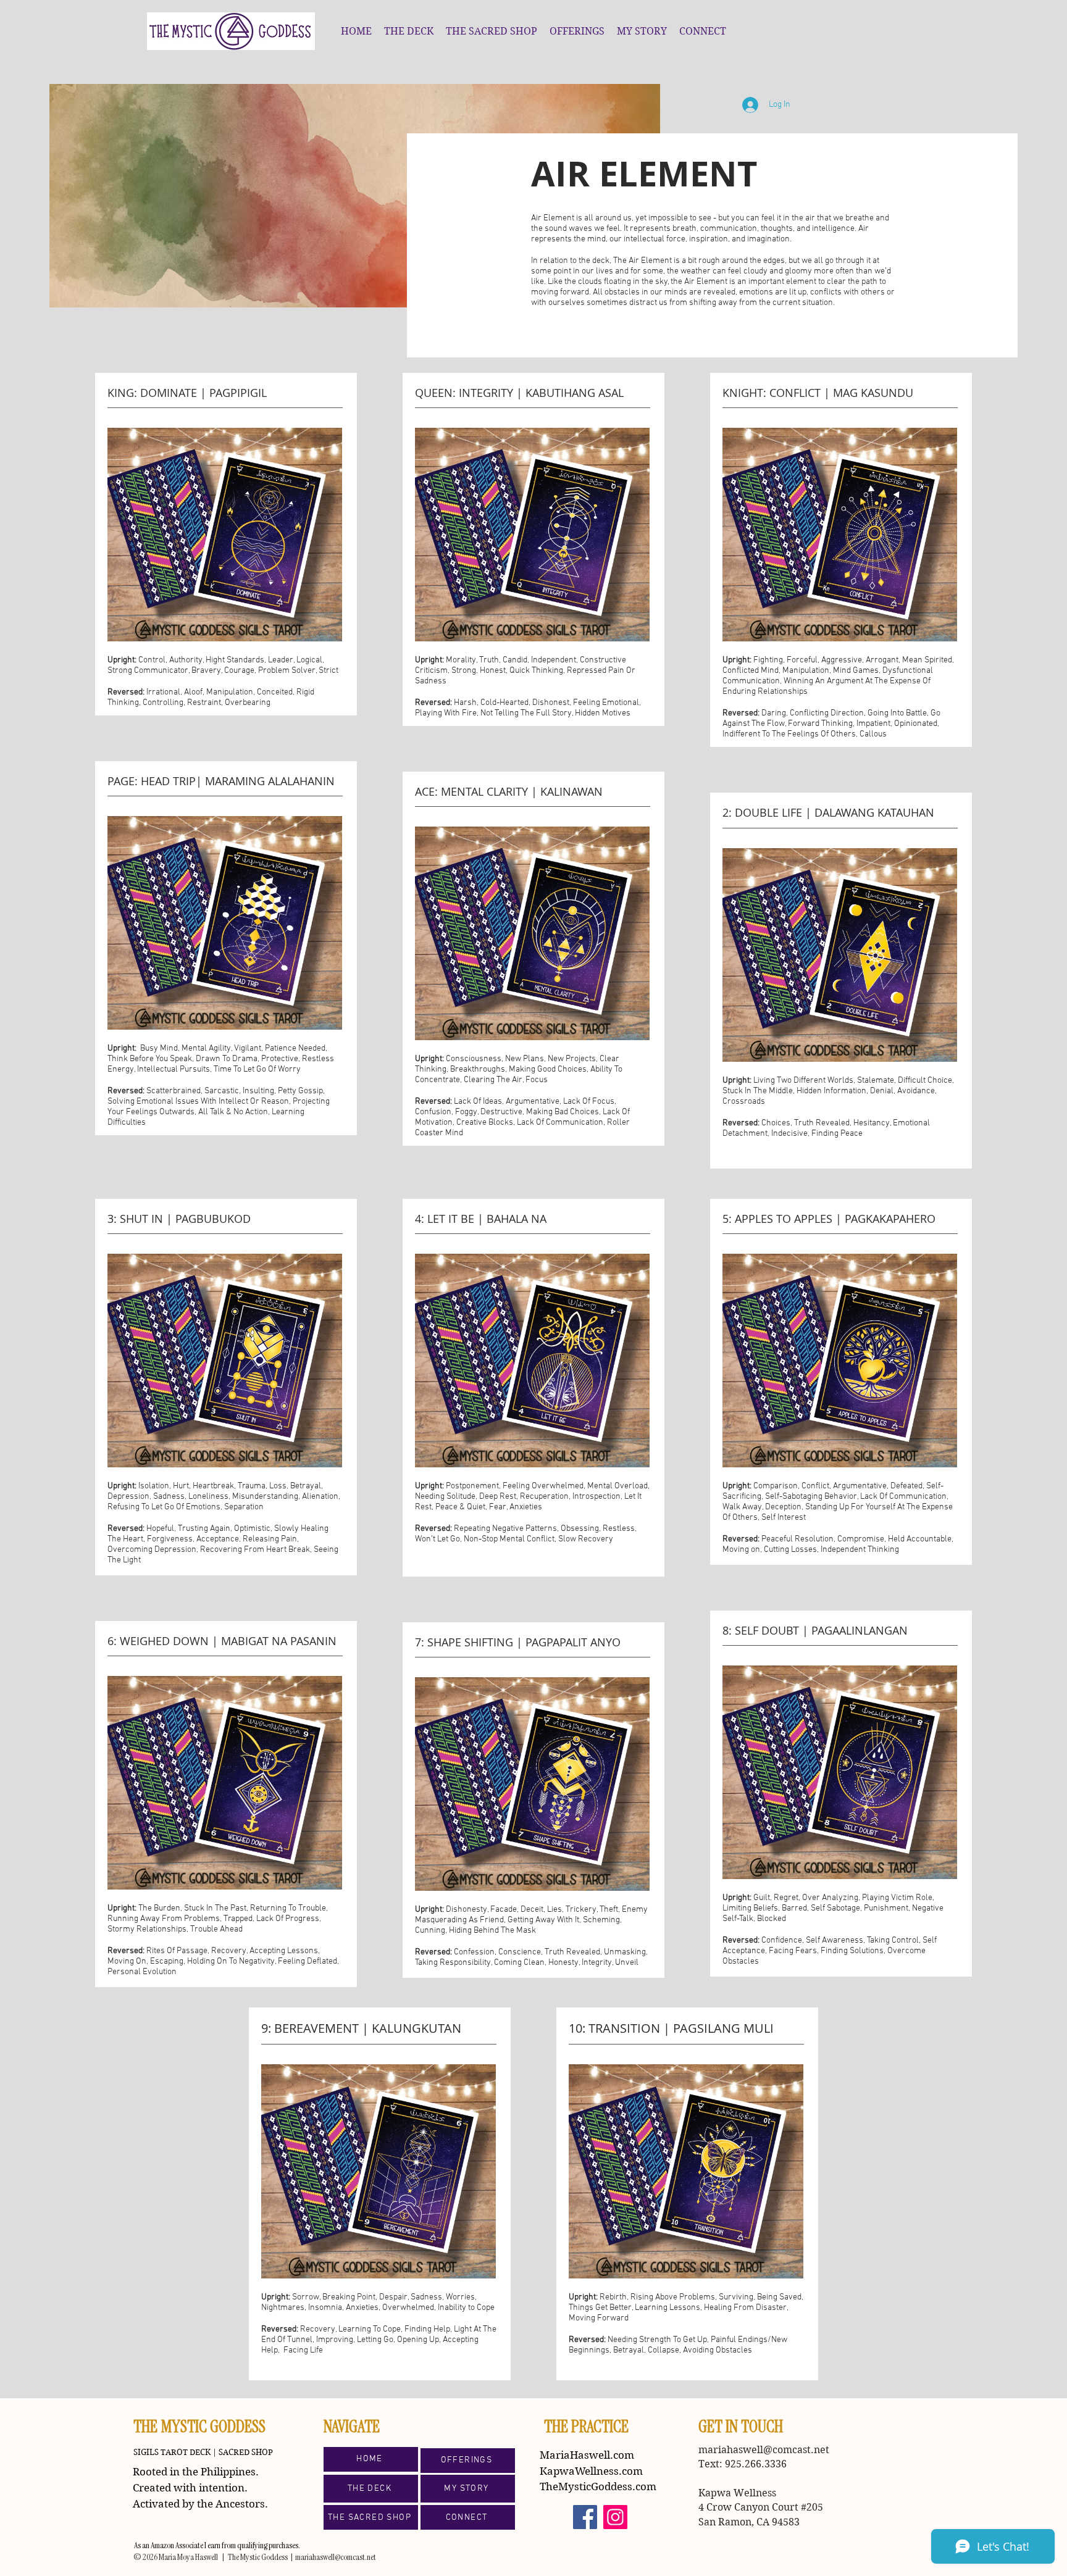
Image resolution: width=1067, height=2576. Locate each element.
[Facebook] (585, 2517)
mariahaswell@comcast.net (764, 2450)
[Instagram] (615, 2517)
